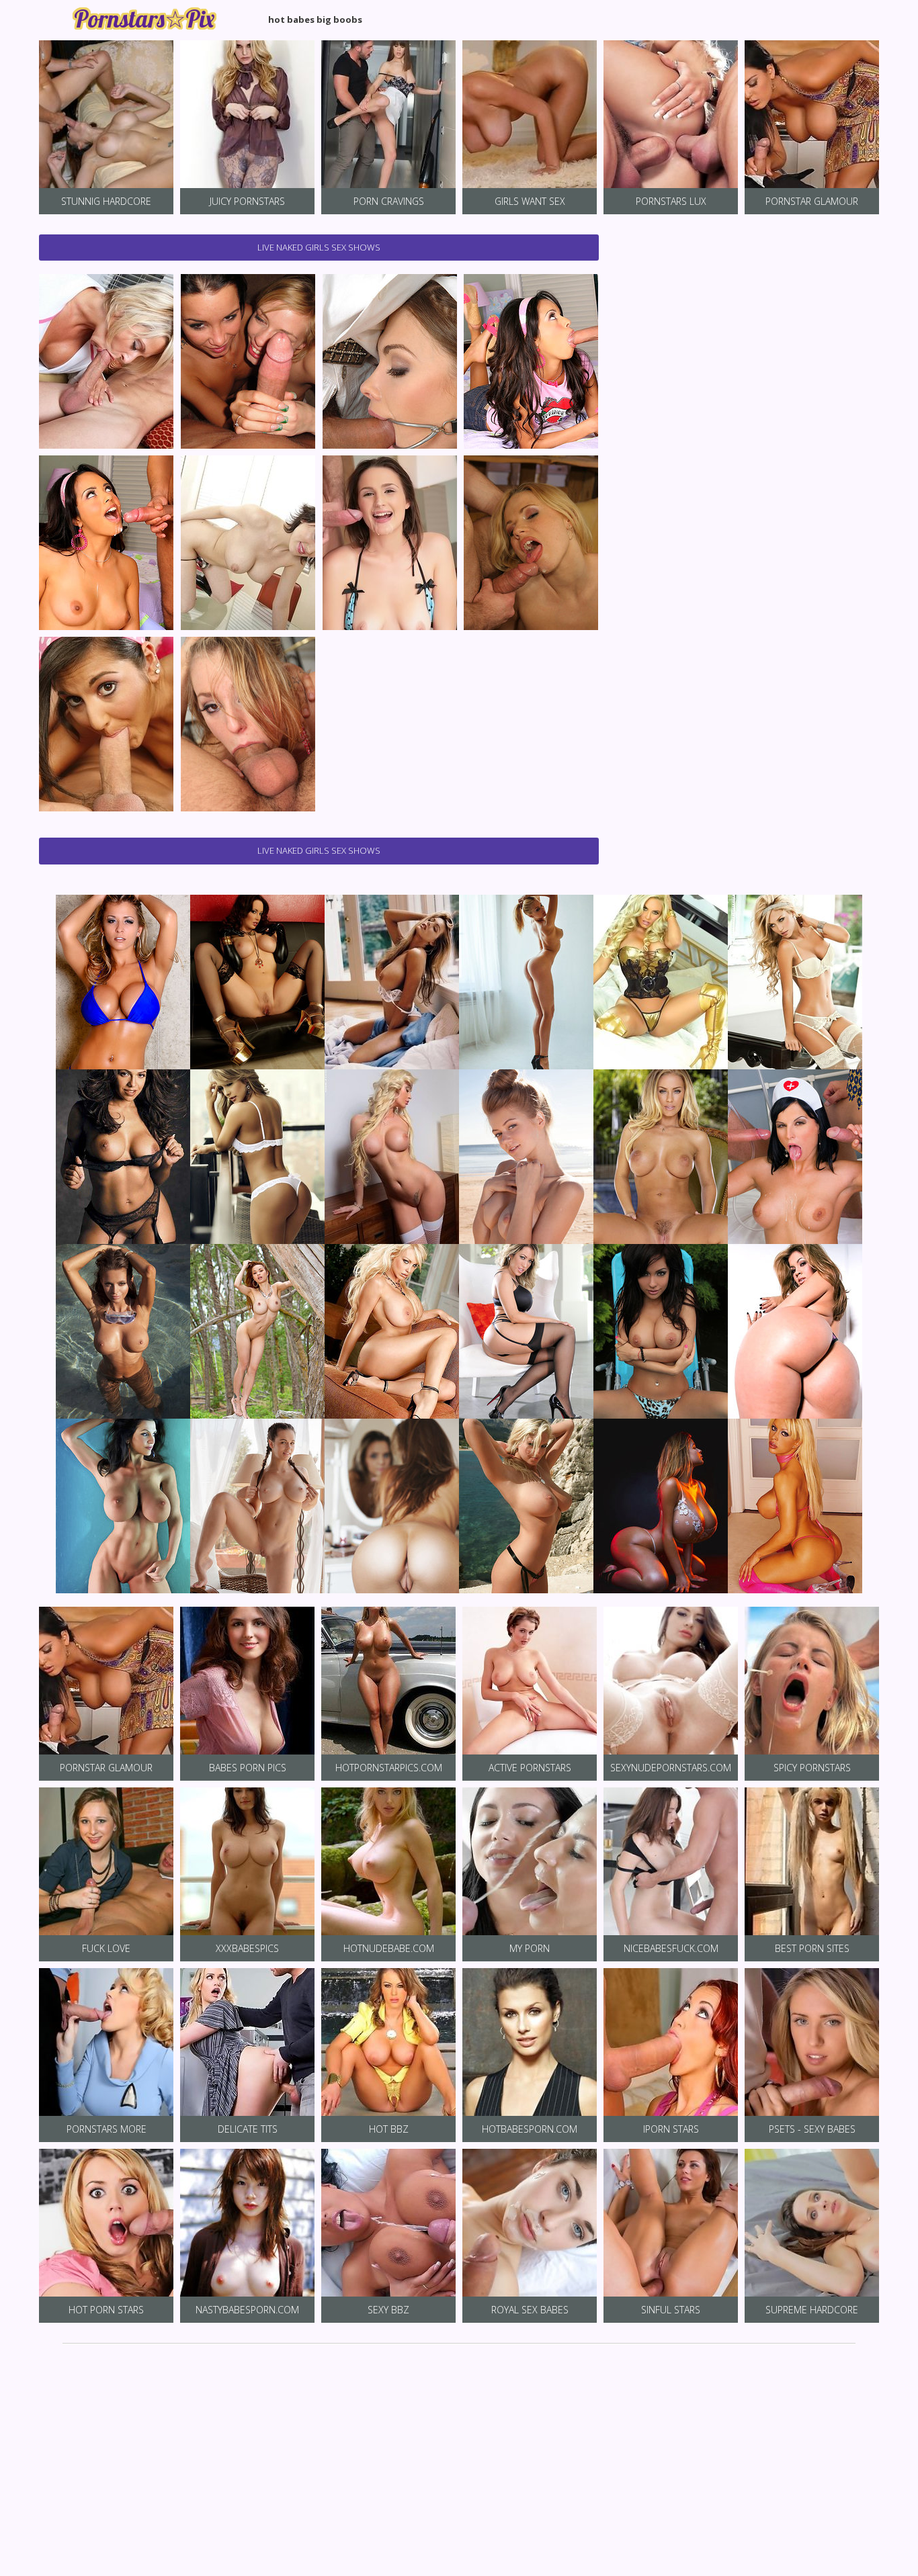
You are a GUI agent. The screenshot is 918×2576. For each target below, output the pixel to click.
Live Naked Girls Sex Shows (319, 247)
